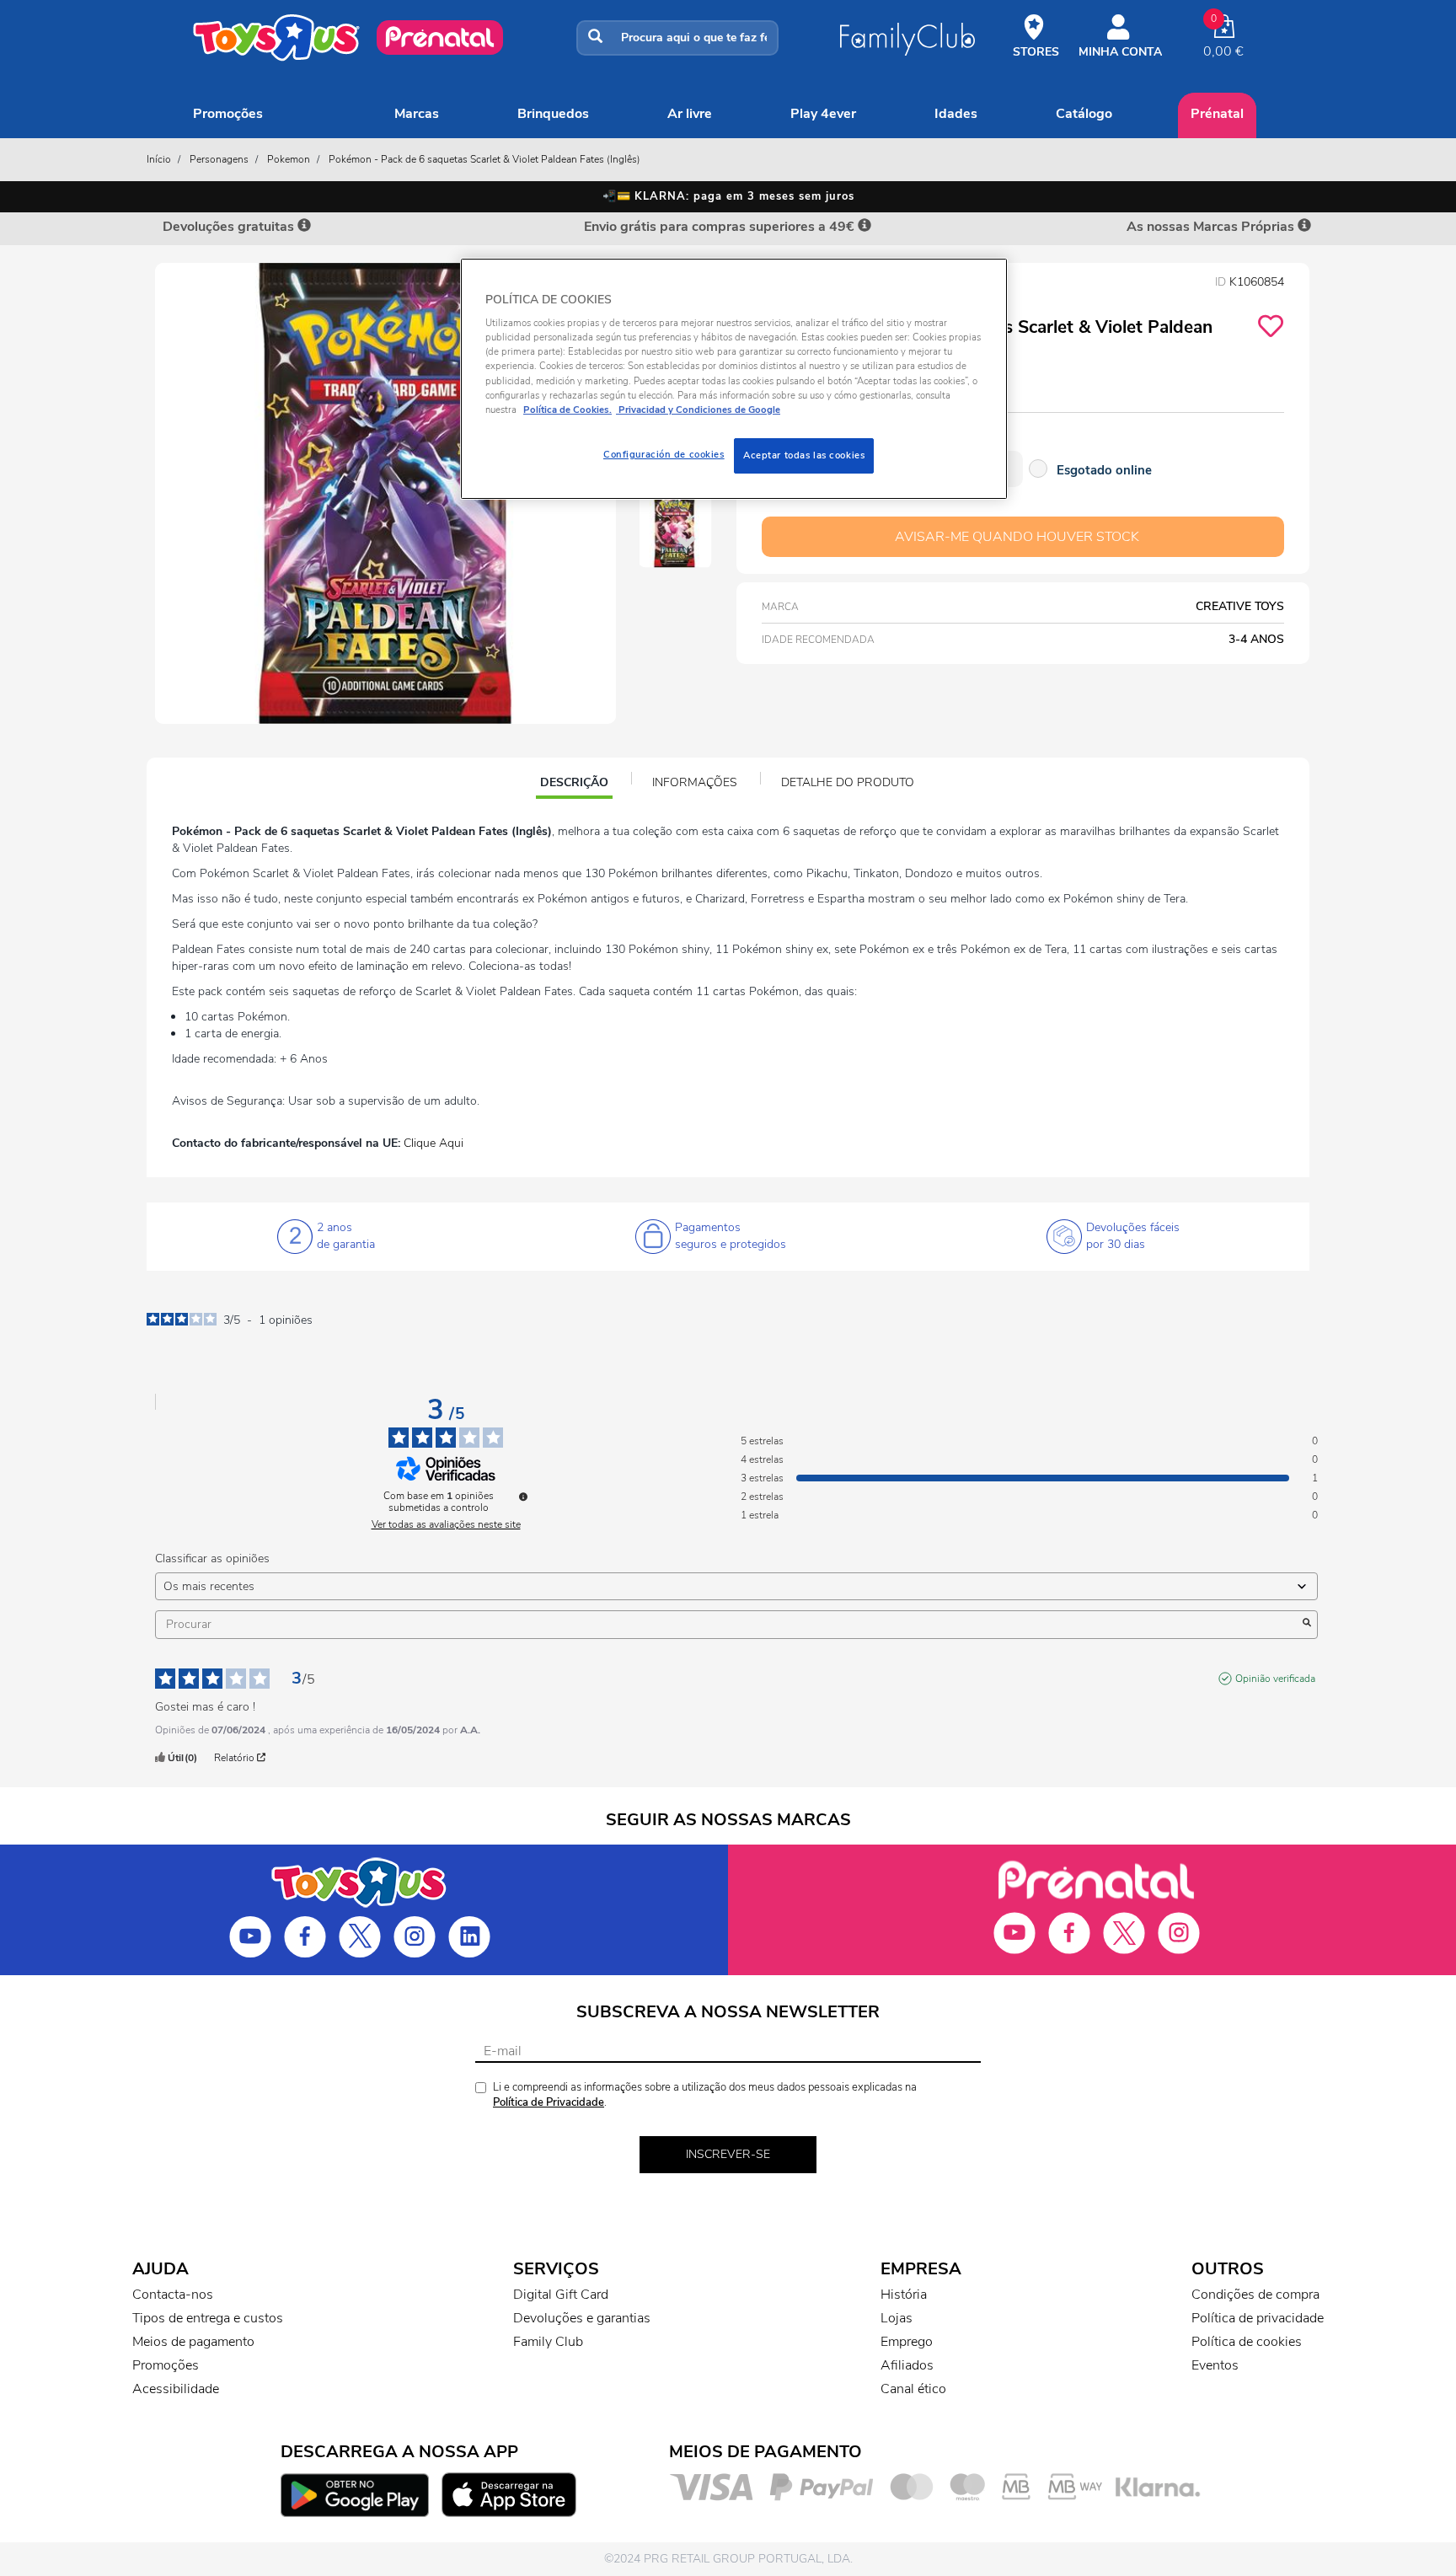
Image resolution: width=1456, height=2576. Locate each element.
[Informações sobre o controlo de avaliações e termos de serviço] (523, 1497)
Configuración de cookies (664, 454)
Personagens (219, 159)
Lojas (897, 2318)
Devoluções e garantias (582, 2318)
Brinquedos (553, 114)
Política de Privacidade (549, 2102)
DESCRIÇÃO (576, 785)
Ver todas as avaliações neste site (446, 1524)
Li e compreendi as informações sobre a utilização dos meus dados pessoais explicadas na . (705, 2095)
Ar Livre (690, 114)
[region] (734, 379)
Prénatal (1217, 114)
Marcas (417, 114)
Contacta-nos (173, 2295)
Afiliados (907, 2365)
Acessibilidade (176, 2389)
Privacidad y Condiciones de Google (698, 410)
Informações (695, 782)
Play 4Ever (823, 114)
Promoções (228, 114)
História (904, 2295)
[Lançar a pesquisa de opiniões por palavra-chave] (1307, 1625)
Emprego (907, 2342)
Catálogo (1084, 114)
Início (159, 159)
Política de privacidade (1258, 2318)
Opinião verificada (1275, 1679)
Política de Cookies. (567, 410)
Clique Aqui (434, 1143)
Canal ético (913, 2389)
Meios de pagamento (193, 2342)
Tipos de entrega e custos (208, 2318)
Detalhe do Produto (848, 782)
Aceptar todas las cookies (804, 455)
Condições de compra (1255, 2295)
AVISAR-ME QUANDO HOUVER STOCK (1017, 537)
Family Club (548, 2342)
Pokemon (289, 159)
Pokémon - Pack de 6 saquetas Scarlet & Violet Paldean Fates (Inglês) (484, 159)
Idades (956, 114)
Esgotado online (1104, 470)
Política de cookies (1247, 2342)
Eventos (1215, 2365)
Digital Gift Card (561, 2295)
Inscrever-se (728, 2154)
